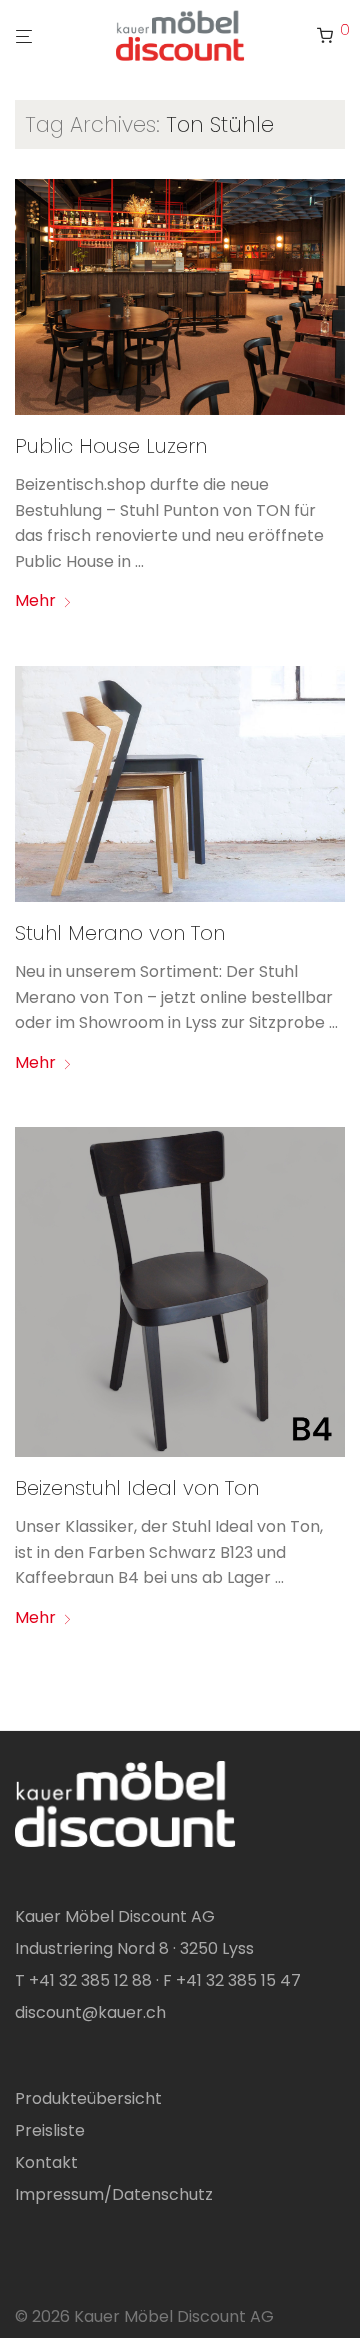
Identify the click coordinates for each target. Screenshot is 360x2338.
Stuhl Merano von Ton (120, 933)
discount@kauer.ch (90, 2012)
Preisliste (50, 2130)
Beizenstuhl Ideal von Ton (137, 1488)
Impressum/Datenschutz (114, 2194)
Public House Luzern (111, 446)
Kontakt (46, 2162)
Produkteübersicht (88, 2098)
